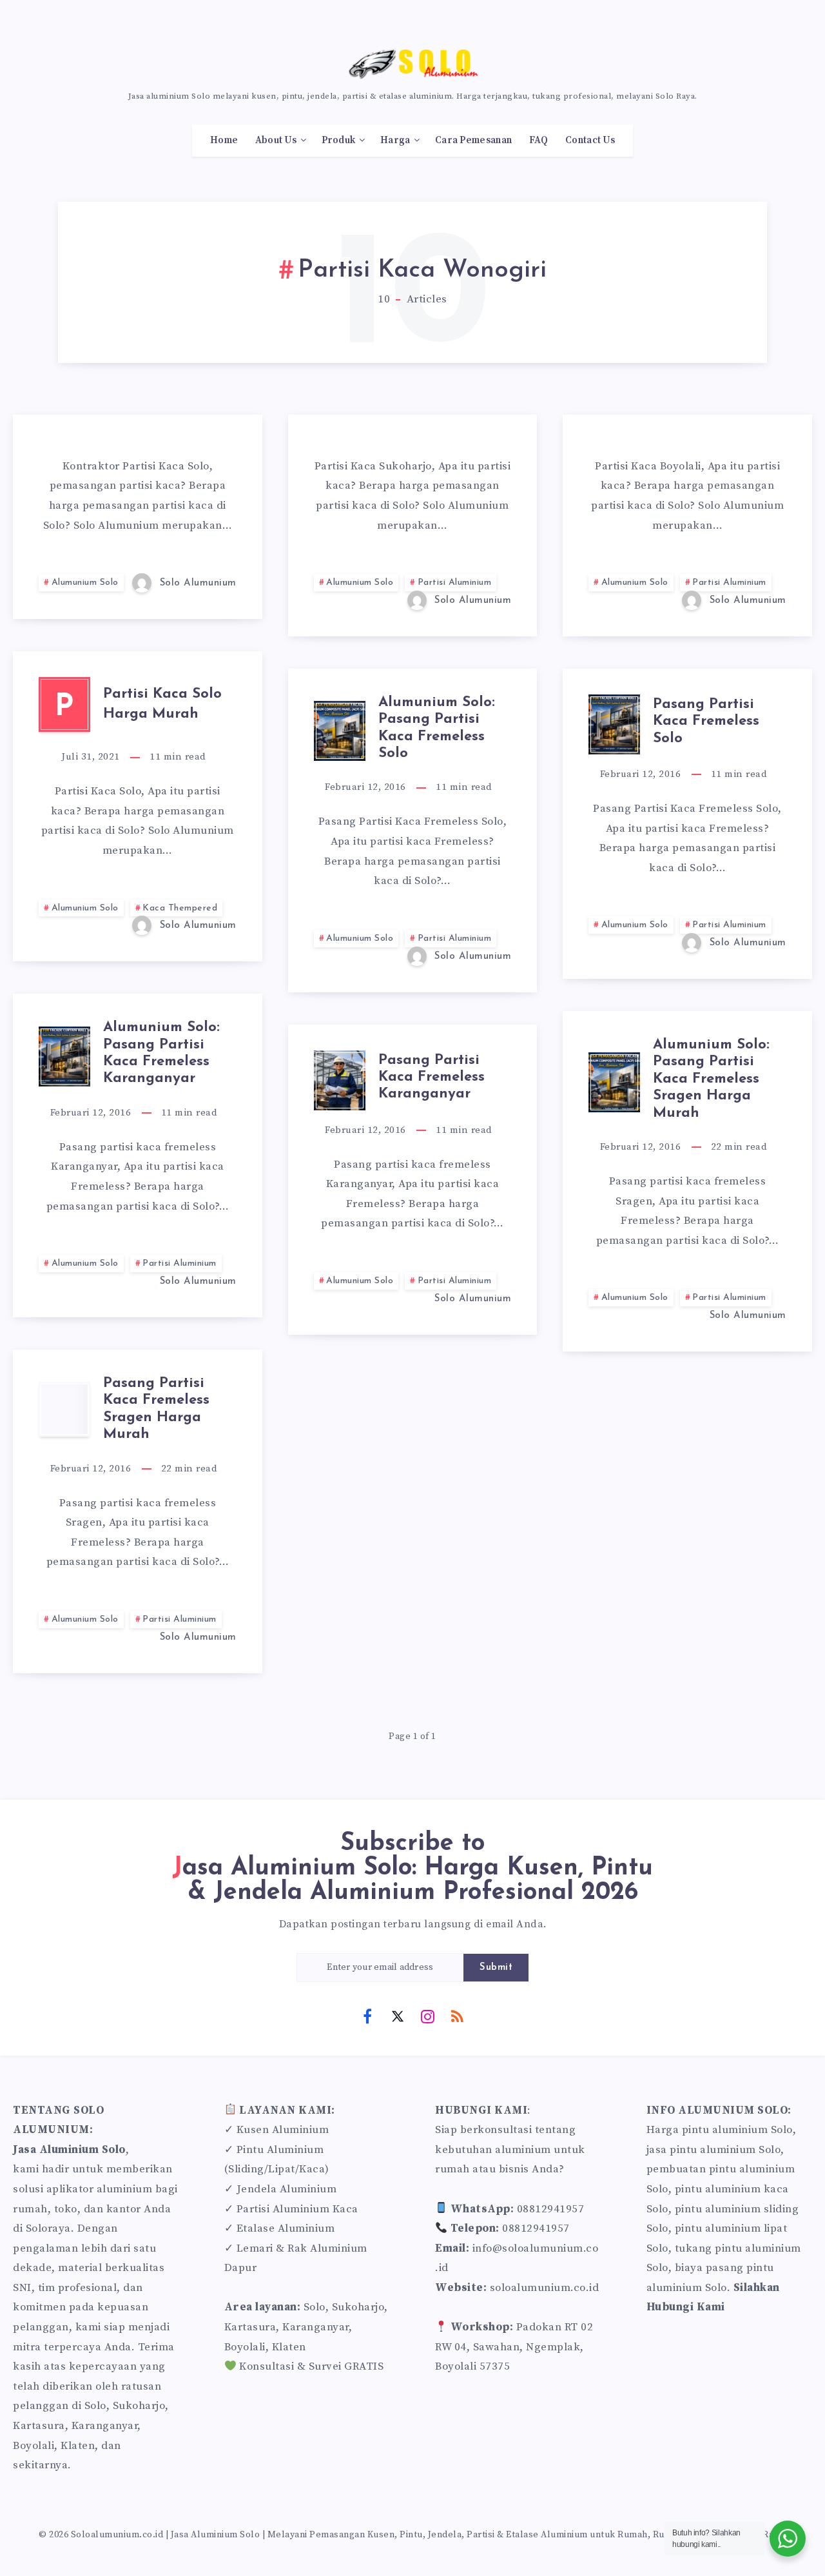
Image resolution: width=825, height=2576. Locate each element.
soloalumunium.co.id (545, 2288)
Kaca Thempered (180, 908)
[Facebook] (367, 2016)
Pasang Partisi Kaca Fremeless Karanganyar (432, 1077)
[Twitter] (398, 2016)
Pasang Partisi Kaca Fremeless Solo (706, 722)
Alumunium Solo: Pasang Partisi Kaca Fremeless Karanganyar (161, 1053)
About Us (276, 141)
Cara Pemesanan (473, 141)
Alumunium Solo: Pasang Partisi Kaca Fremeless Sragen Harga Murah (711, 1079)
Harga (395, 141)
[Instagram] (427, 2016)
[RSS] (458, 2016)
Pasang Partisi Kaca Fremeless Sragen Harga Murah (156, 1409)
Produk (339, 141)
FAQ (539, 141)
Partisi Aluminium (455, 583)
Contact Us (590, 141)
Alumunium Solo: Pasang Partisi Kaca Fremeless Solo (437, 728)
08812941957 (551, 2209)
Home (224, 141)
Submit (496, 1968)
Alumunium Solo (85, 583)
